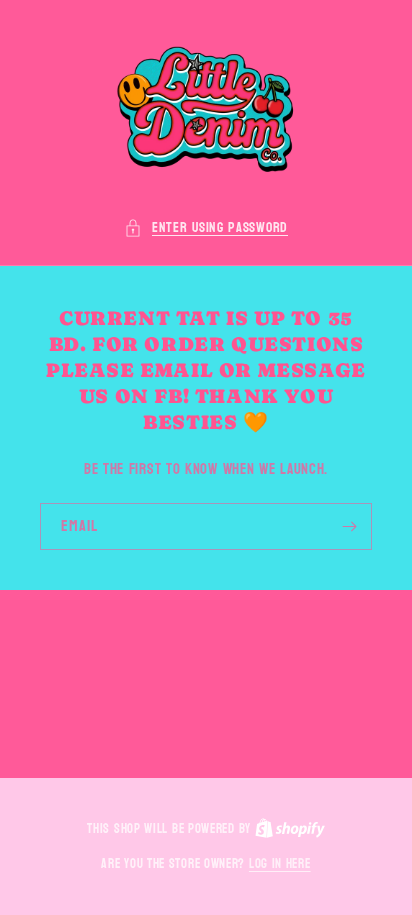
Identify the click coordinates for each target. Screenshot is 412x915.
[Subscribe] (349, 526)
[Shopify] (290, 829)
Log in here (280, 865)
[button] (206, 227)
